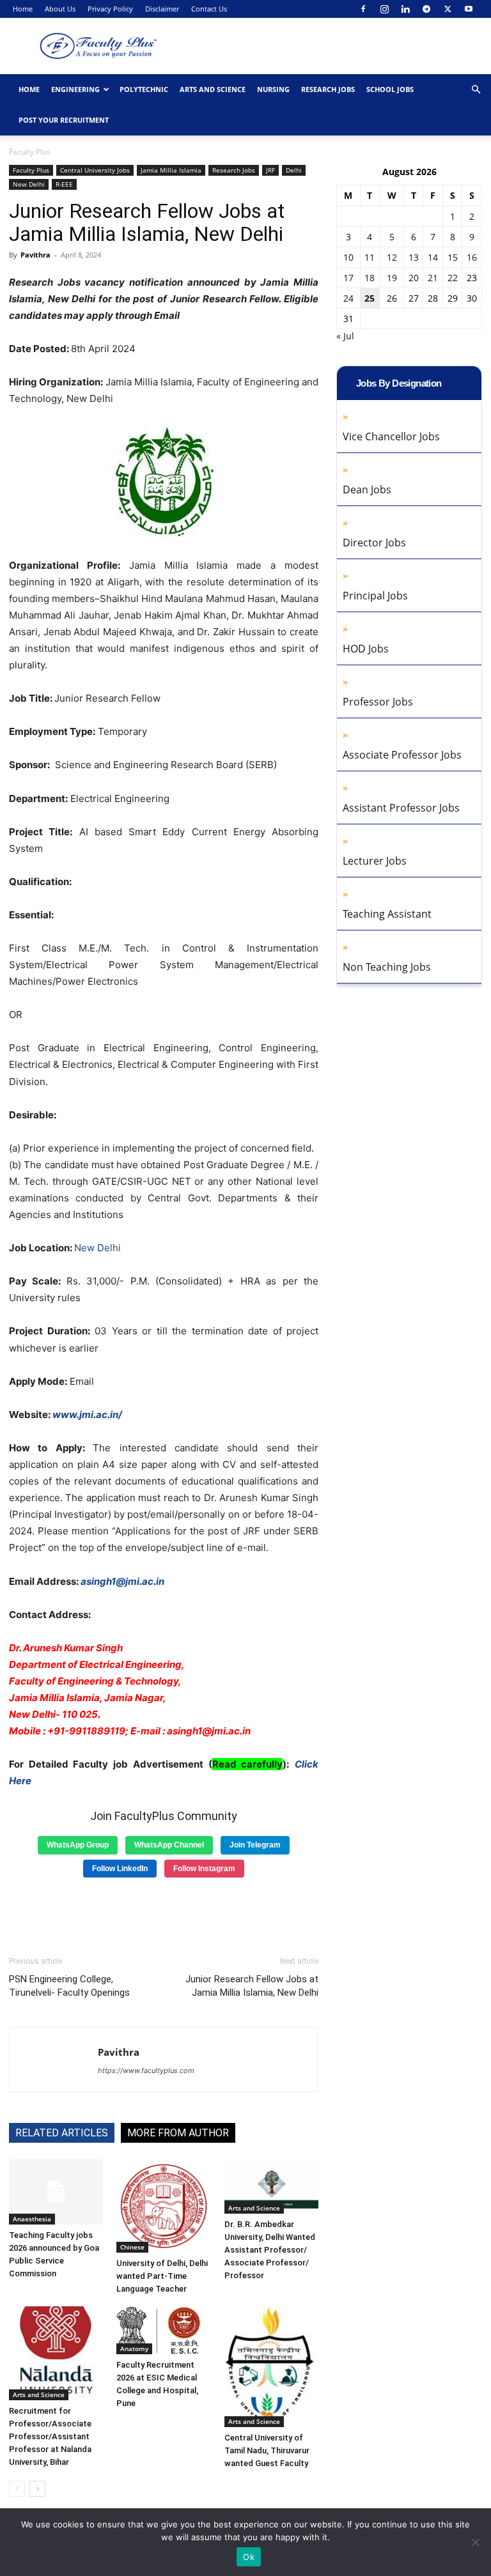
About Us (60, 9)
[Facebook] (363, 9)
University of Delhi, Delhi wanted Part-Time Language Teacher (162, 2276)
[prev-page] (17, 2489)
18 (370, 278)
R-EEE (64, 184)
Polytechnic (144, 89)
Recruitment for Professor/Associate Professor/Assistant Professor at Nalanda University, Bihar (50, 2436)
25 (370, 298)
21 (433, 278)
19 (392, 278)
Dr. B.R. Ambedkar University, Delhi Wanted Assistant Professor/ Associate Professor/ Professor (270, 2250)
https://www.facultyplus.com (146, 2071)
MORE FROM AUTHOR (178, 2133)
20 (414, 278)
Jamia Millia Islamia (171, 170)
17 (348, 278)
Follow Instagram (204, 1869)
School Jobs (390, 89)
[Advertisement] (164, 1912)
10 (348, 257)
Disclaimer (162, 9)
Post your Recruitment (64, 120)
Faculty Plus (31, 170)
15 (453, 257)
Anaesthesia (32, 2219)
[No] (475, 2542)
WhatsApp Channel (169, 1845)
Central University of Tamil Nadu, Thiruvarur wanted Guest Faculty (267, 2450)
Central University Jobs (95, 170)
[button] (476, 90)
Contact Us (209, 9)
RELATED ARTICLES (62, 2133)
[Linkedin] (405, 9)
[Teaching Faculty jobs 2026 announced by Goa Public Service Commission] (56, 2192)
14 (433, 257)
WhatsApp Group (78, 1845)
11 (370, 257)
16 (472, 257)
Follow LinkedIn (120, 1869)
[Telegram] (426, 9)
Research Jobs (328, 89)
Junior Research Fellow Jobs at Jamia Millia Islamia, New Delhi (252, 1986)
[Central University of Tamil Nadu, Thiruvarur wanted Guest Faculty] (271, 2367)
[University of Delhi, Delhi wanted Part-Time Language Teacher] (163, 2206)
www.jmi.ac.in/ (87, 1415)
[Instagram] (384, 9)
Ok (249, 2557)
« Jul (345, 336)
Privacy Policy (110, 9)
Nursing (273, 89)
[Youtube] (469, 9)
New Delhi (29, 184)
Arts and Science (213, 89)
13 (414, 257)
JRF (270, 170)
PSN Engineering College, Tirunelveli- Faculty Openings (69, 1986)
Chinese (132, 2247)
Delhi (294, 170)
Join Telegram (255, 1845)
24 (348, 298)
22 (453, 278)
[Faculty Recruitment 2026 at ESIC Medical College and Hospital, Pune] (163, 2331)
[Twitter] (448, 9)
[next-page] (37, 2489)
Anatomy (134, 2348)
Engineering (75, 89)
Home (23, 9)
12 (392, 257)
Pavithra (35, 255)
